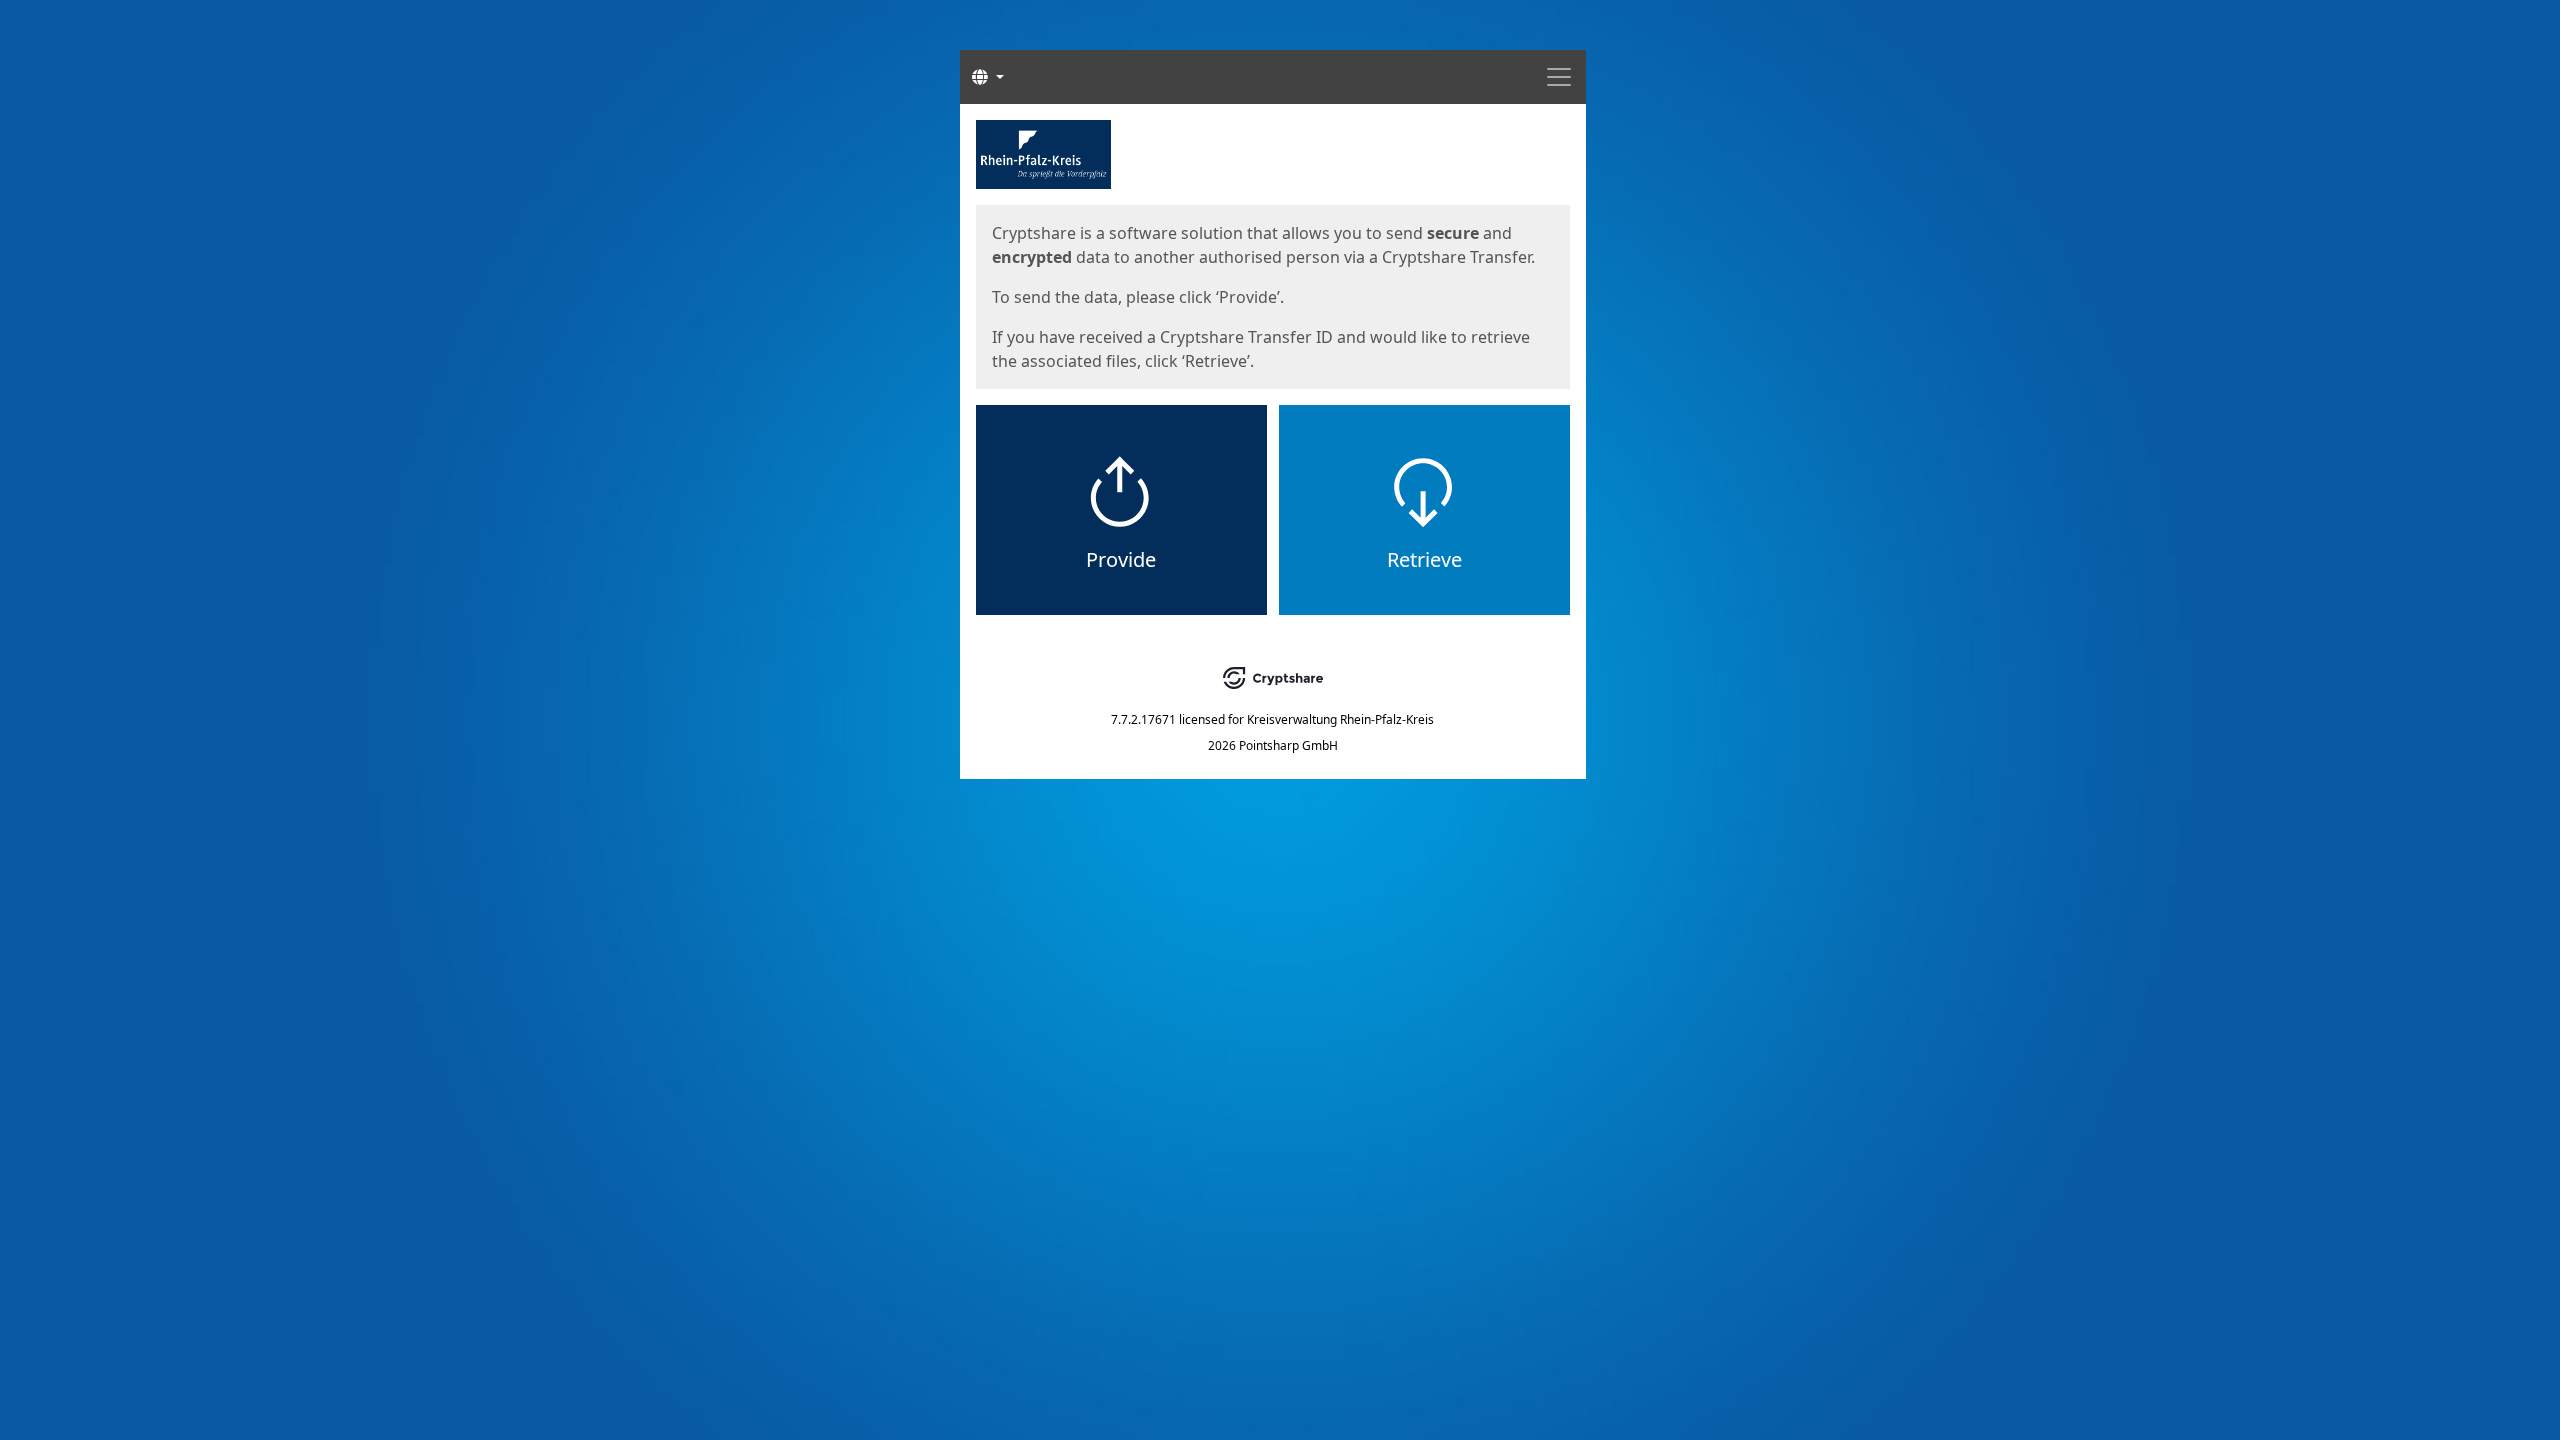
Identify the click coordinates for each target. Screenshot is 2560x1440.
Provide (1121, 559)
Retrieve (1424, 559)
